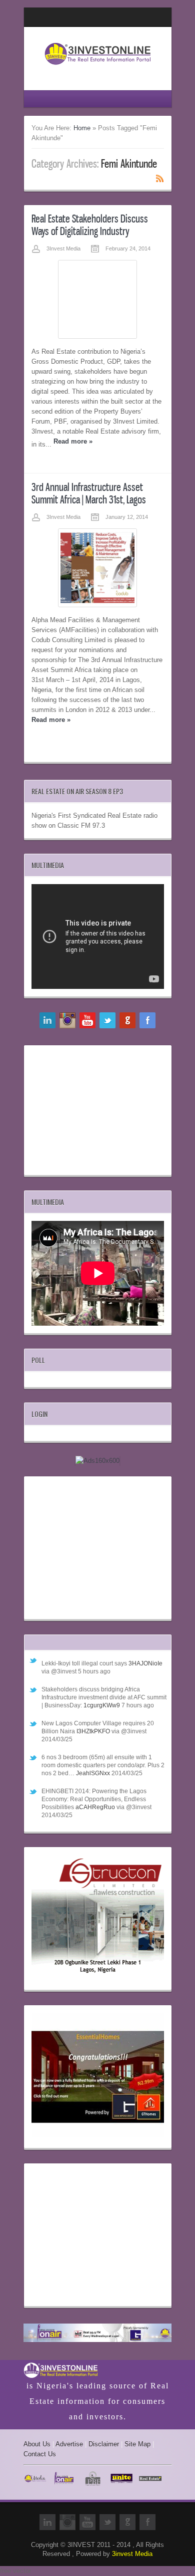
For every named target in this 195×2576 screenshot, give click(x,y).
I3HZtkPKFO (93, 1731)
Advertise (69, 2444)
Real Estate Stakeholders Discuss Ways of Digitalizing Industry (90, 225)
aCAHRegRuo (95, 1807)
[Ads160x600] (97, 1461)
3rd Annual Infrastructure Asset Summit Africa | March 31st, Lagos (89, 493)
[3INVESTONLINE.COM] (98, 68)
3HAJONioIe (145, 1663)
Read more (73, 441)
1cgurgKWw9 (102, 1705)
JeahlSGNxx (93, 1773)
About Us (37, 2444)
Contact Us (40, 2454)
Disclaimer (104, 2444)
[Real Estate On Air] (98, 2334)
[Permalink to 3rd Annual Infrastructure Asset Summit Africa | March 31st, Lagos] (97, 568)
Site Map (137, 2444)
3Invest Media (63, 248)
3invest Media (132, 2554)
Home (82, 128)
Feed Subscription (160, 178)
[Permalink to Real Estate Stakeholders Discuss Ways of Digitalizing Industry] (97, 299)
